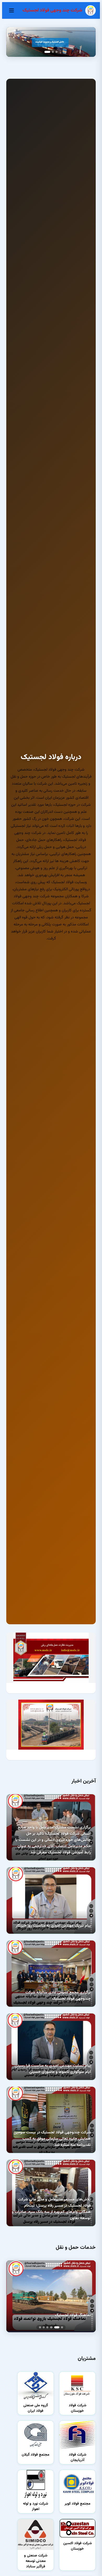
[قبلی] (88, 42)
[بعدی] (14, 42)
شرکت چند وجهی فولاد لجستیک (52, 10)
